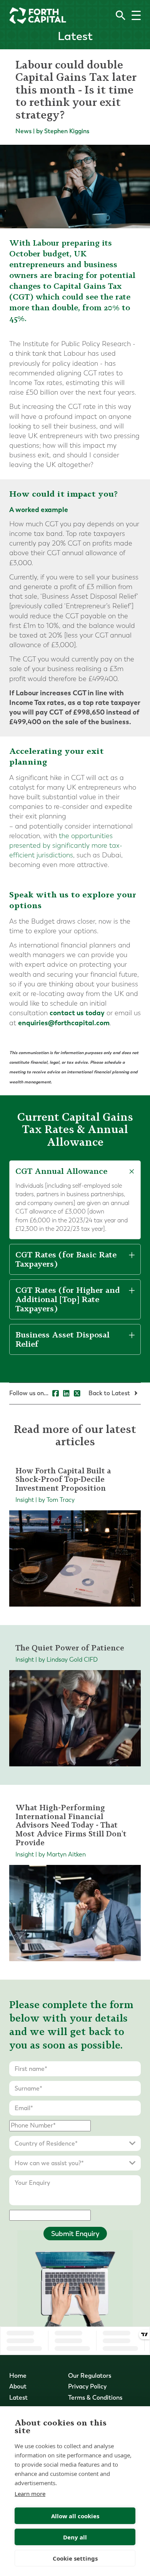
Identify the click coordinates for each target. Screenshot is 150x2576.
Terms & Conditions (95, 2398)
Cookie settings (75, 2558)
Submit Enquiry (75, 2234)
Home (18, 2376)
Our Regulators (90, 2376)
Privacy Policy (87, 2386)
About (18, 2386)
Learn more (30, 2494)
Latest (18, 2398)
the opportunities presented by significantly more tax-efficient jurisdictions (66, 846)
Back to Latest (110, 1393)
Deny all (75, 2537)
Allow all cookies (75, 2516)
